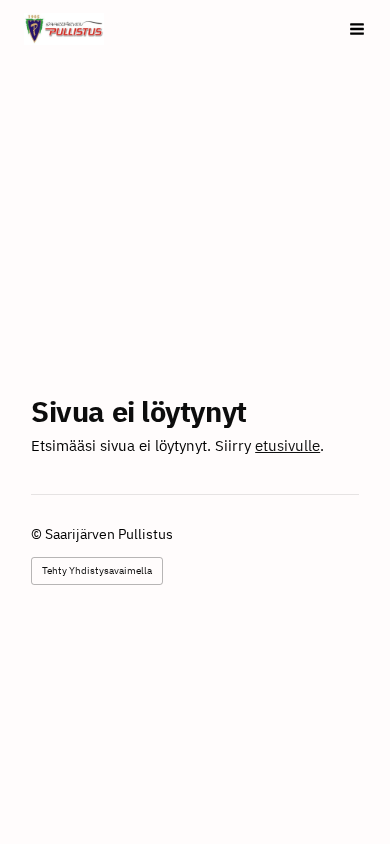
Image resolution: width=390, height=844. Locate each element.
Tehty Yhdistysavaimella (97, 570)
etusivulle (287, 445)
